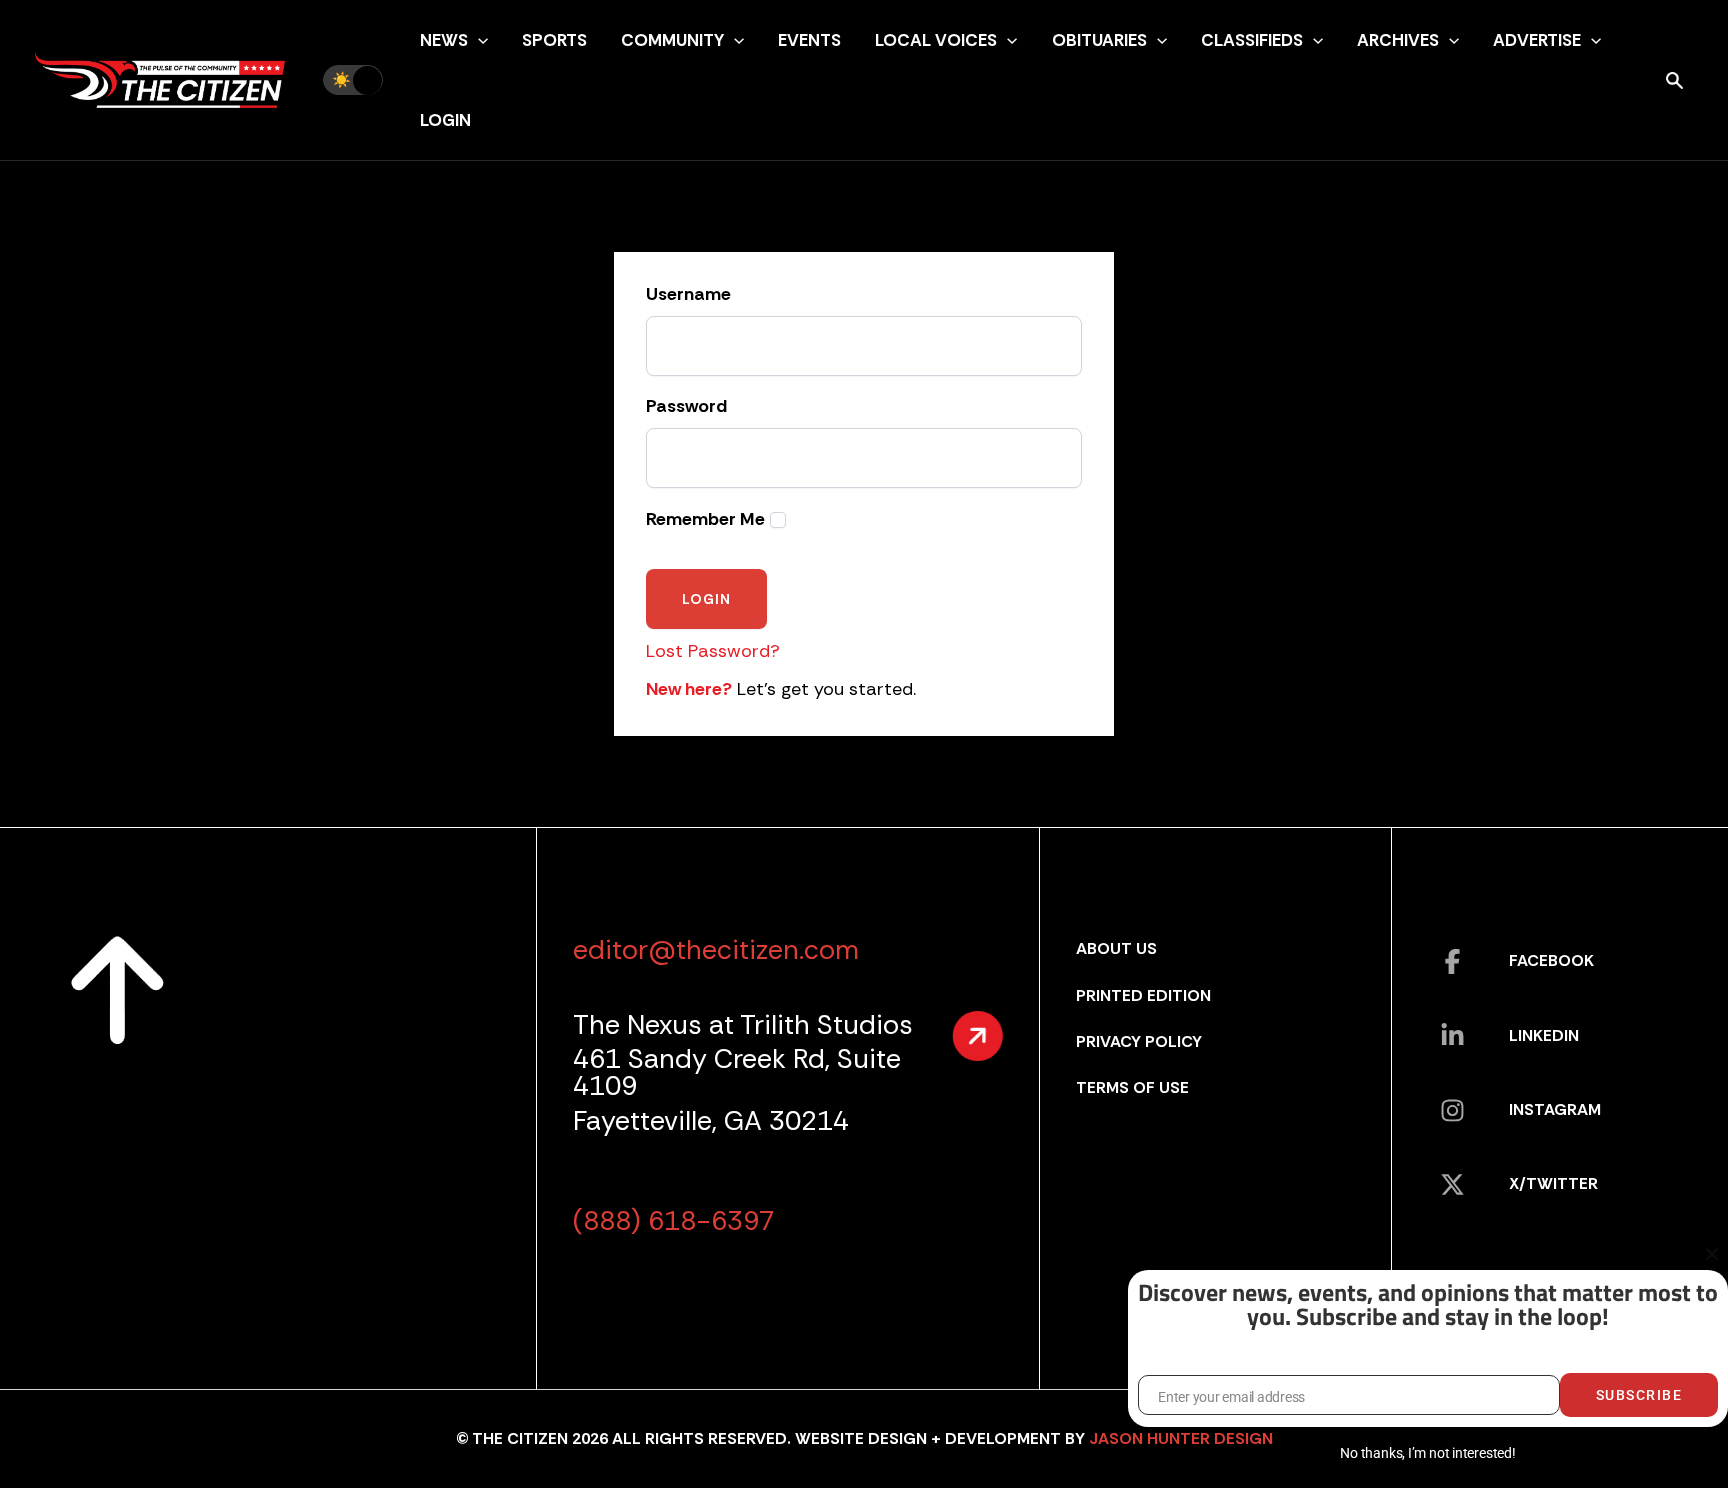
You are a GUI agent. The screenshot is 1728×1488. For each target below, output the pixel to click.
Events (809, 40)
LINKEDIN (1544, 1035)
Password (686, 407)
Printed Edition (1143, 995)
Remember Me (705, 519)
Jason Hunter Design (1181, 1438)
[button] (478, 40)
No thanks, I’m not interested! (1427, 1453)
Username (688, 295)
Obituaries (1099, 40)
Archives (1398, 40)
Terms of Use (1132, 1087)
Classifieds (1252, 40)
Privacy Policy (1139, 1041)
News (444, 40)
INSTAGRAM (1555, 1109)
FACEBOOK (1551, 960)
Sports (554, 40)
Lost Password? (713, 651)
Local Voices (936, 40)
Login (445, 120)
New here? (689, 689)
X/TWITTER (1553, 1183)
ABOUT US (1116, 948)
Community (672, 40)
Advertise (1537, 40)
